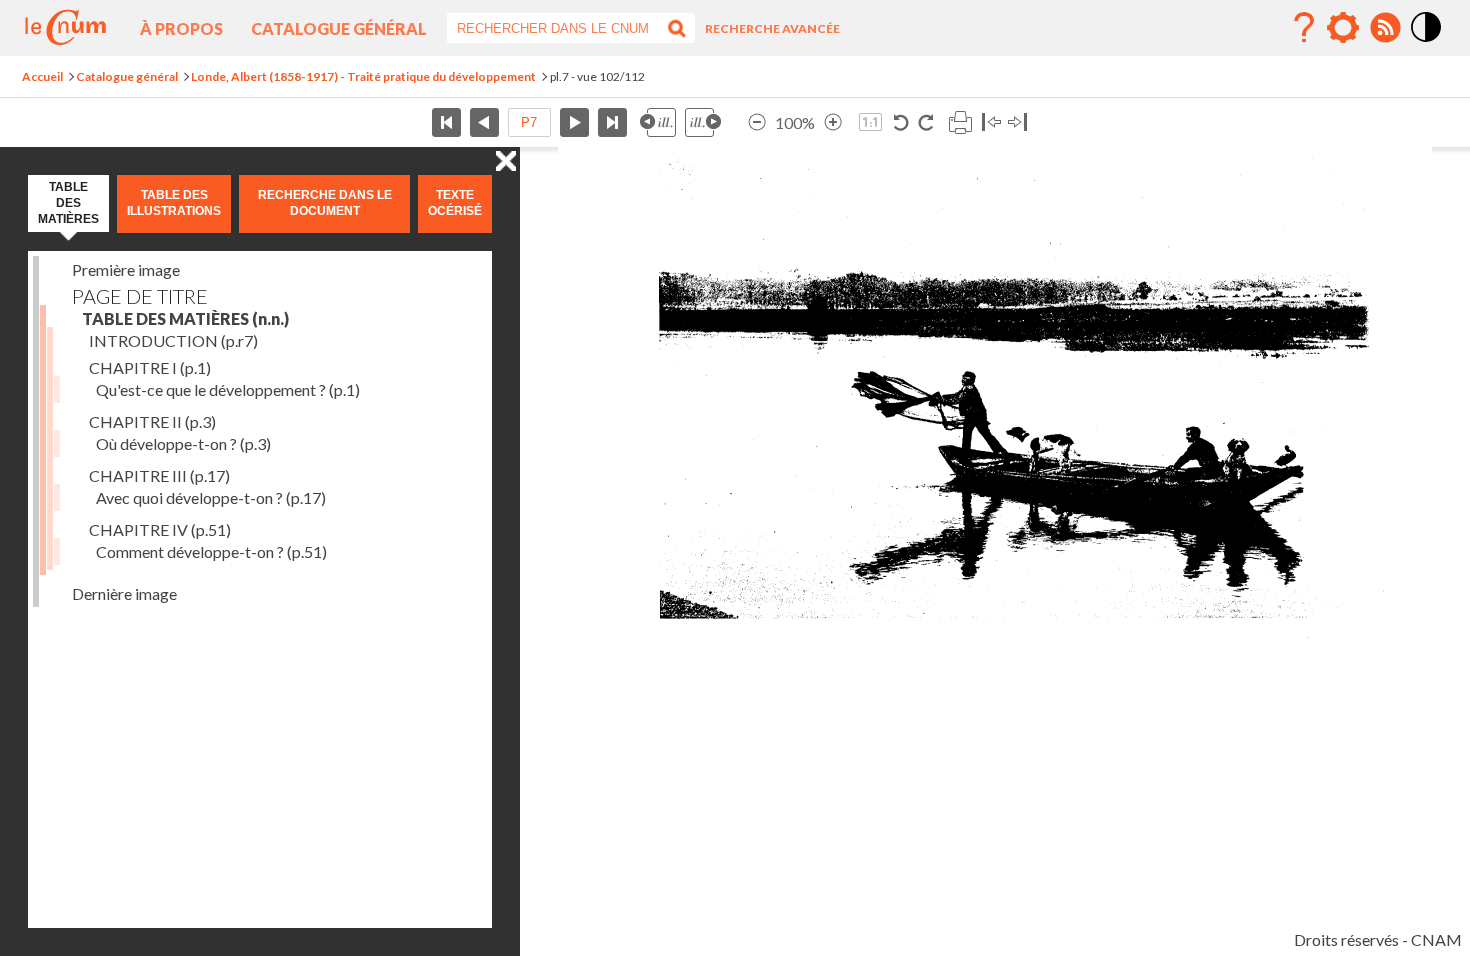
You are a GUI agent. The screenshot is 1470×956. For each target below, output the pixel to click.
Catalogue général (339, 28)
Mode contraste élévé (1427, 43)
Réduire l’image (757, 122)
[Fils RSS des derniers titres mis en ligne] (1385, 28)
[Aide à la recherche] (1304, 28)
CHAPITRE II (152, 421)
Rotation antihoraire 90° (901, 122)
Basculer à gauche (991, 122)
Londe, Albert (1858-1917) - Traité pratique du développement (363, 76)
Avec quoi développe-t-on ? (211, 497)
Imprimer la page (960, 122)
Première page (446, 122)
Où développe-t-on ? (183, 443)
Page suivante (574, 122)
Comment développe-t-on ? (211, 551)
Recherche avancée (772, 28)
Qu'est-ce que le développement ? (228, 389)
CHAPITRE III (159, 475)
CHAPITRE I (150, 367)
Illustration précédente (658, 122)
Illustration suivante (703, 122)
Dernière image (124, 593)
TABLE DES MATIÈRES (185, 318)
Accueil (42, 76)
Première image (126, 269)
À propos (181, 28)
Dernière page (612, 122)
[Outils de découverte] (1343, 28)
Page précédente (484, 122)
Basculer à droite (1017, 122)
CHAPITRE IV (160, 529)
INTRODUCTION (173, 340)
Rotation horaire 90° (925, 122)
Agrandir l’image (833, 122)
